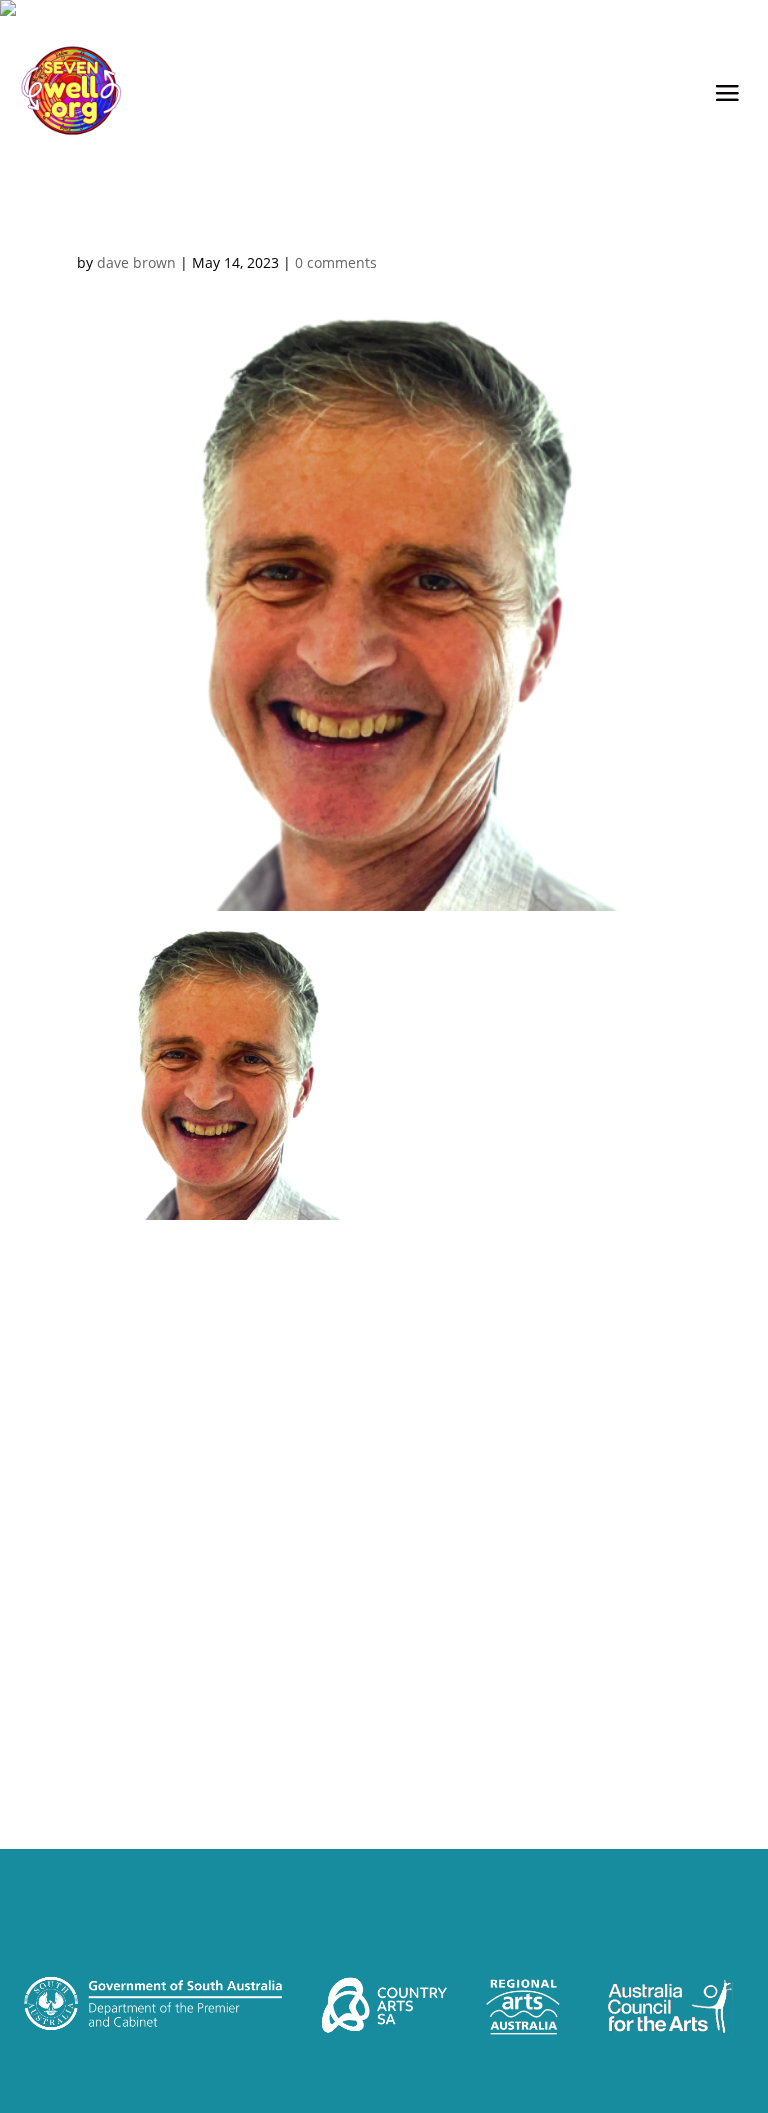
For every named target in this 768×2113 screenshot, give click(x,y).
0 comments (336, 262)
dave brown (136, 262)
